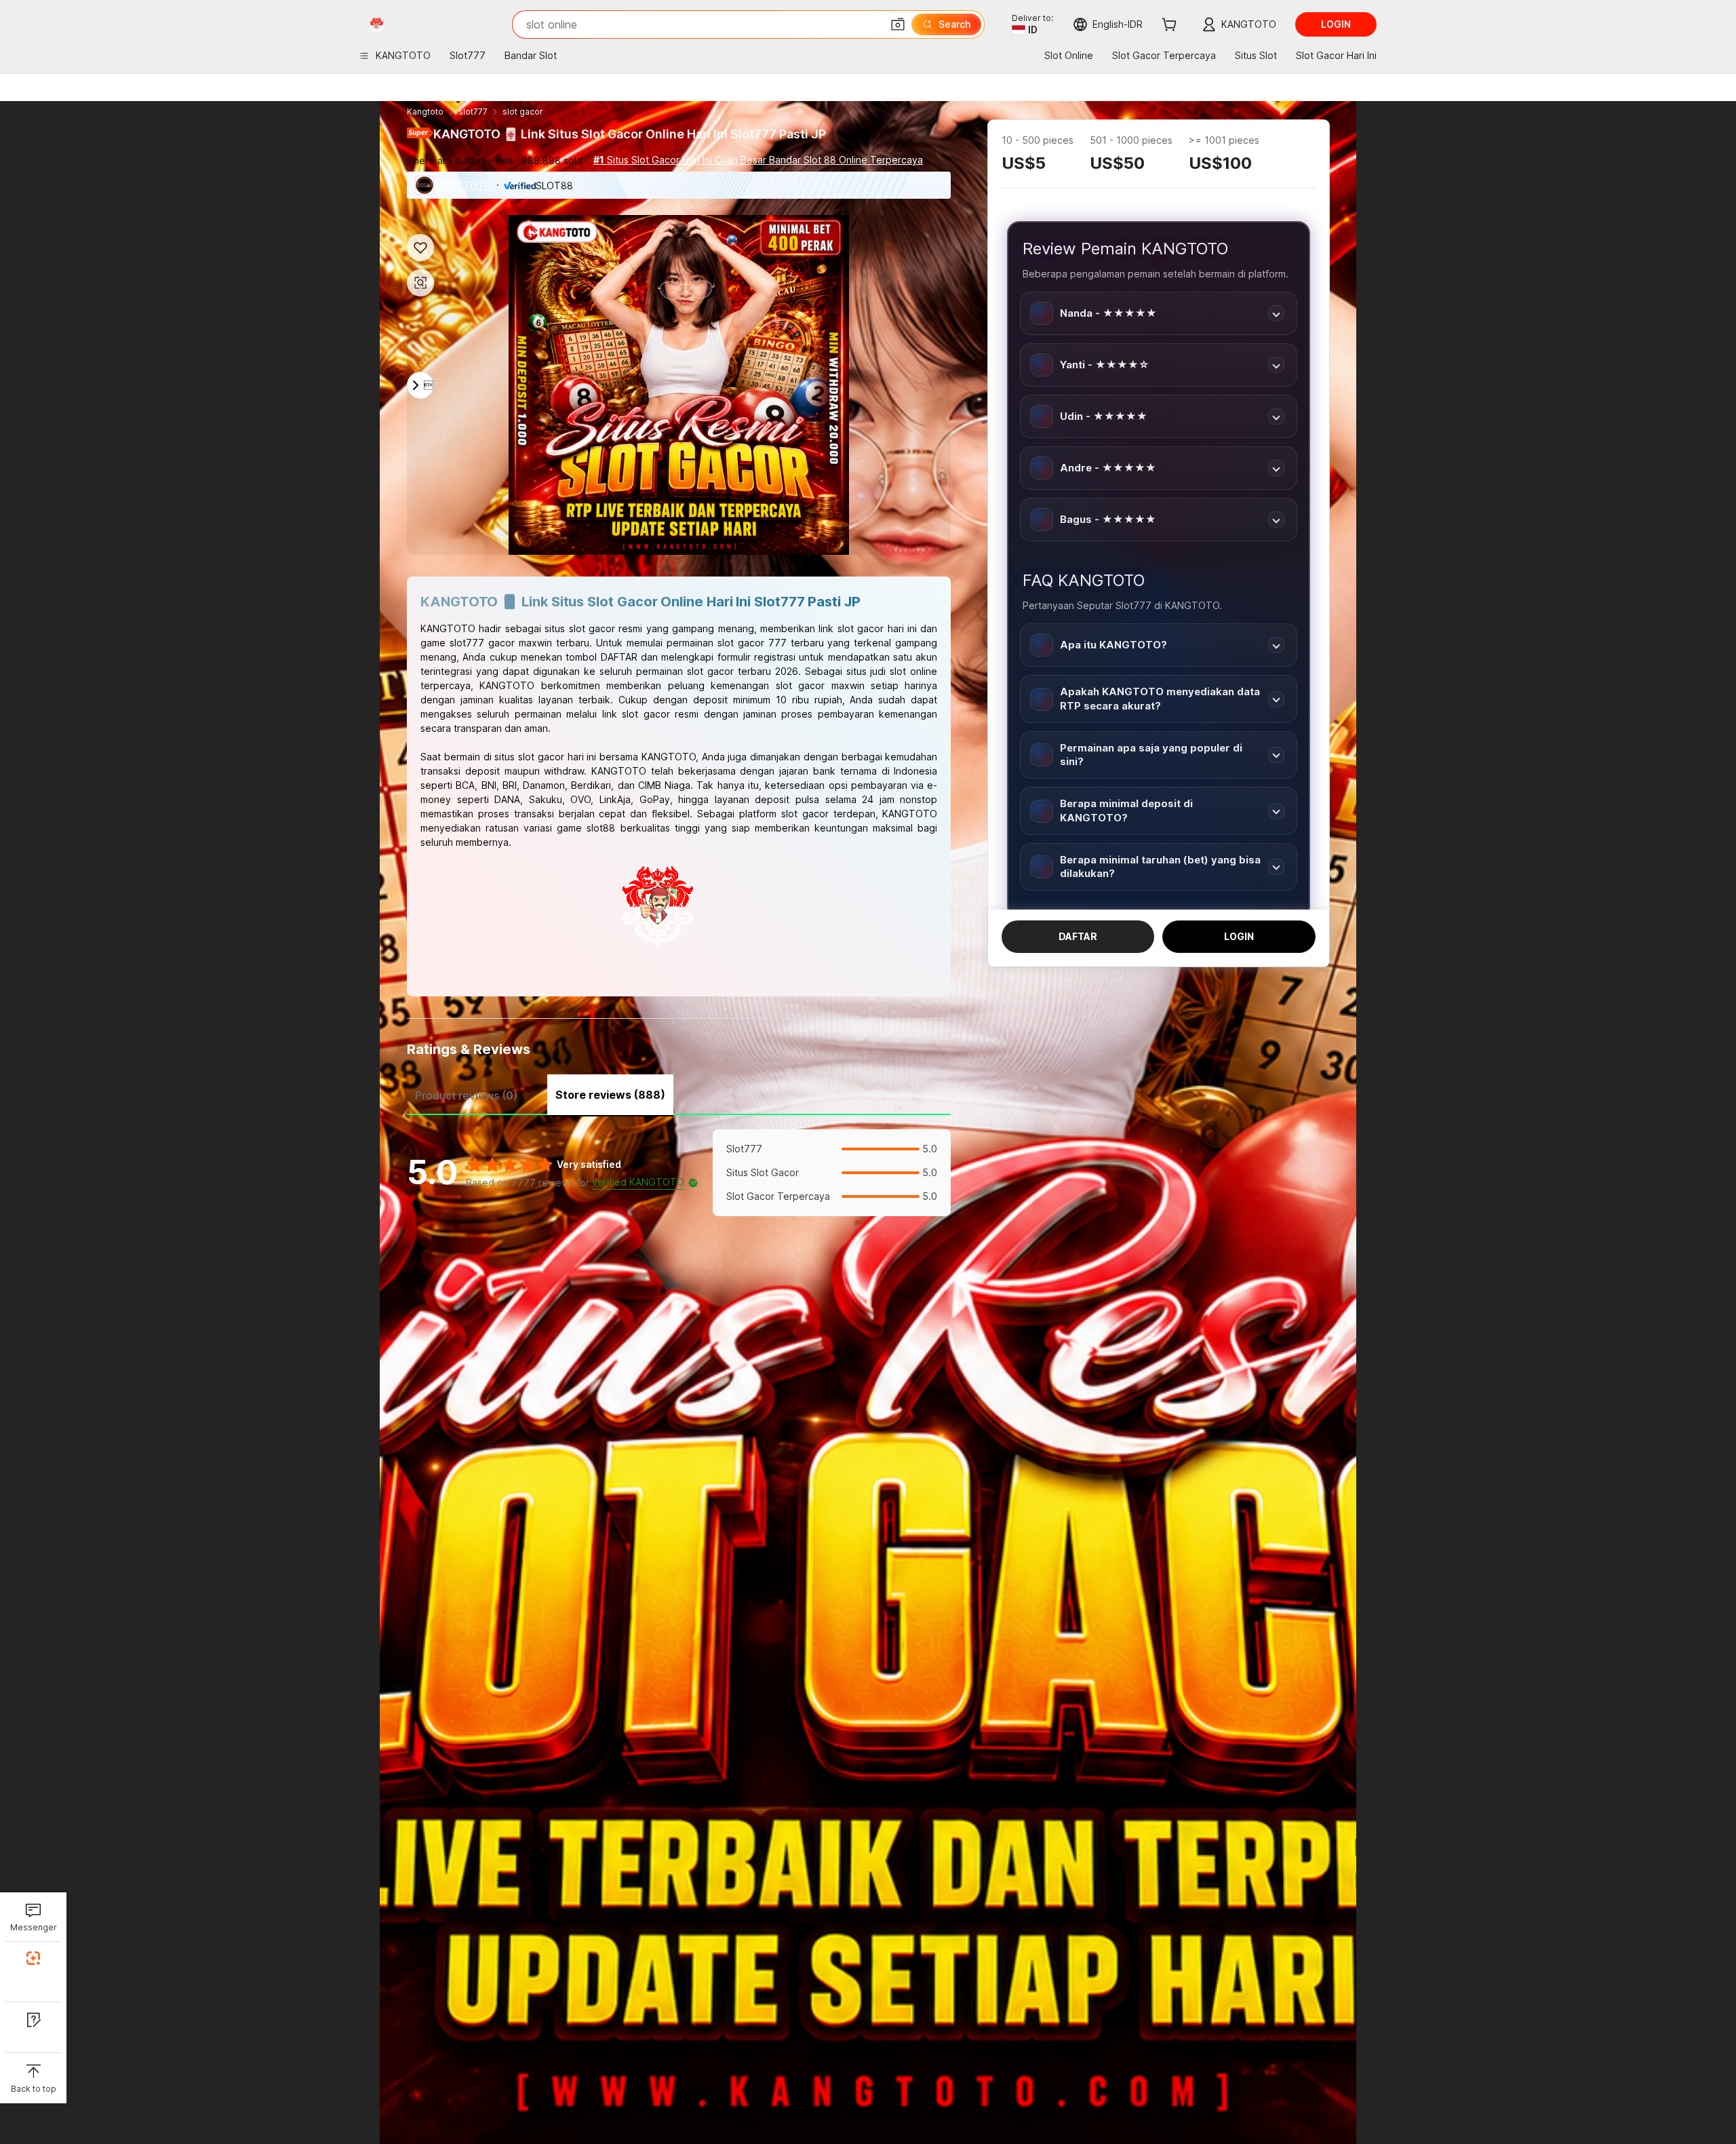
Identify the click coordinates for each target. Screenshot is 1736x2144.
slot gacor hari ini (557, 757)
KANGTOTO (464, 186)
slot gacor (523, 112)
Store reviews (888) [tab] (610, 1095)
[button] (898, 24)
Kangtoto (425, 112)
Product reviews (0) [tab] (466, 1095)
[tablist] (679, 1093)
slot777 (473, 112)
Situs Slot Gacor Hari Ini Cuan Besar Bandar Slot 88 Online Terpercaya (758, 160)
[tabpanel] (679, 1173)
